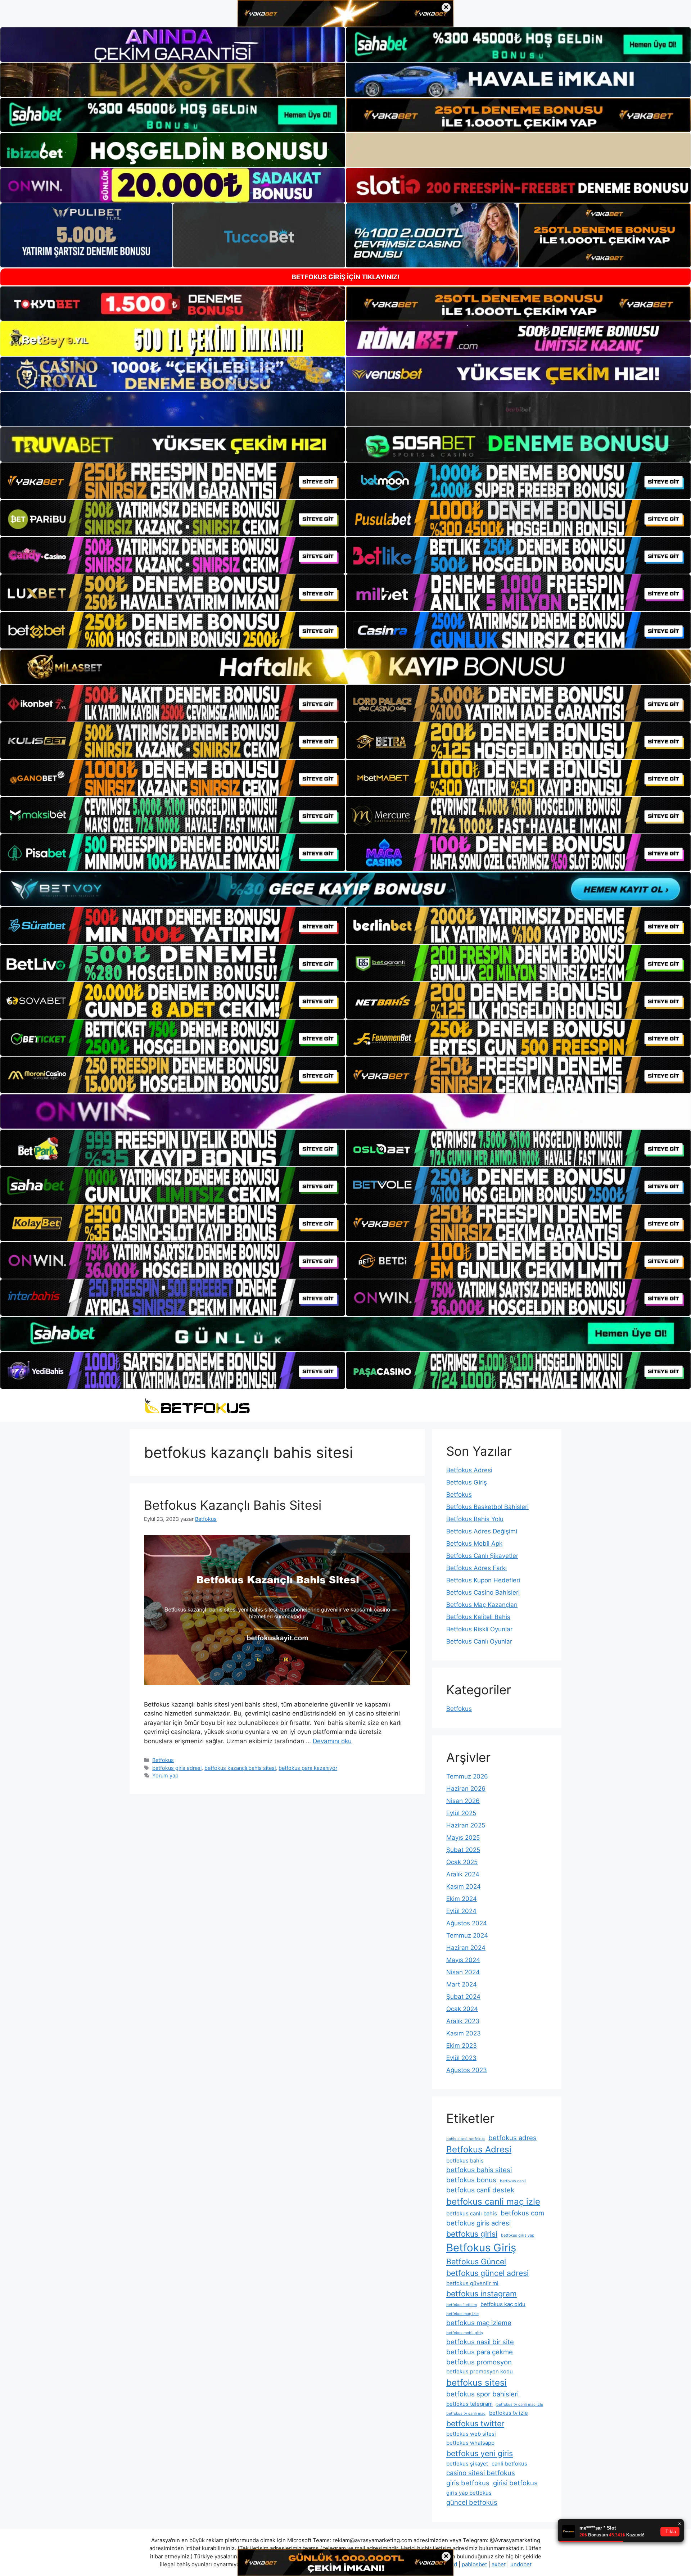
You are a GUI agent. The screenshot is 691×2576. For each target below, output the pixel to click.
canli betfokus (509, 2464)
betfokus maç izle (462, 2314)
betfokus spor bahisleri (482, 2394)
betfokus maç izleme (479, 2323)
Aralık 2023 (463, 2021)
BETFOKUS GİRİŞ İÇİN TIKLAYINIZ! (346, 277)
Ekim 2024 (462, 1899)
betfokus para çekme (480, 2352)
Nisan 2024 (463, 1972)
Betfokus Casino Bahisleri (483, 1592)
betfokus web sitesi (471, 2434)
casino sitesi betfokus (481, 2473)
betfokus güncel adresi (487, 2273)
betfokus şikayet (467, 2464)
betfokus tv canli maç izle (520, 2405)
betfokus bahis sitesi (479, 2170)
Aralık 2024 (463, 1874)
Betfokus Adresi (469, 1470)
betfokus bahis (465, 2161)
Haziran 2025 (466, 1825)
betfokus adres (512, 2138)
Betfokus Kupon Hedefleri (483, 1580)
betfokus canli (513, 2181)
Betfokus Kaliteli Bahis (478, 1617)
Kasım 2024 (464, 1886)
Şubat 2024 (463, 1997)
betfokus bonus (471, 2180)
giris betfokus (468, 2483)
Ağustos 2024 (467, 1923)
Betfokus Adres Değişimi (482, 1531)
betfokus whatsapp (470, 2443)
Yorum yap (165, 1775)
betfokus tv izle (509, 2413)
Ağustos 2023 (467, 2070)
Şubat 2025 (463, 1850)
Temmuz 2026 (467, 1776)
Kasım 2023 (464, 2033)
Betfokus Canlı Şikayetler (482, 1556)
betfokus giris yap (518, 2235)
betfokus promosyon (479, 2362)
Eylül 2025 (461, 1813)
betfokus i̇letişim (462, 2305)
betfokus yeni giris (480, 2453)
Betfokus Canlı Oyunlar (479, 1641)
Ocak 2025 (462, 1862)
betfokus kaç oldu (503, 2304)
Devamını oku (332, 1741)
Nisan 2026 (463, 1801)
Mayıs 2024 (463, 1960)
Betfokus (163, 1760)
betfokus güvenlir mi (472, 2283)
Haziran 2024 (466, 1948)
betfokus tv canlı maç (466, 2414)
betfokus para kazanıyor (308, 1768)
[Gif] (345, 667)
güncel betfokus (472, 2502)
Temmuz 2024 (467, 1935)
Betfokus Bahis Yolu (475, 1519)
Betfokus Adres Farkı (477, 1568)
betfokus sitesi (477, 2383)
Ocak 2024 (462, 2009)
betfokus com (522, 2213)
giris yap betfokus (469, 2493)
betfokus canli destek (480, 2190)
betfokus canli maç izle (493, 2202)
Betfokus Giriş (467, 1482)
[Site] (173, 481)
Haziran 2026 (466, 1789)
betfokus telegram (469, 2404)
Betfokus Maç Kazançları (482, 1605)
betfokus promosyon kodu (480, 2371)
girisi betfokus (515, 2483)
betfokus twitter (475, 2423)
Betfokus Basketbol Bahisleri (487, 1507)
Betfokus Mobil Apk (474, 1544)
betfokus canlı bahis (472, 2213)
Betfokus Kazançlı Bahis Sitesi (233, 1505)
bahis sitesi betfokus (466, 2139)
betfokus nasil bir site (480, 2342)
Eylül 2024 (461, 1911)
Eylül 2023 (461, 2058)
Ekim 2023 (462, 2046)
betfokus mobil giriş (465, 2333)
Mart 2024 (462, 1984)
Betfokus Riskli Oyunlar (479, 1629)
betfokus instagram (482, 2293)
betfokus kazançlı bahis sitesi (240, 1768)
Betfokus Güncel (476, 2261)
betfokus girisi (472, 2234)
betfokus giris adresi (177, 1768)
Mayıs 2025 (463, 1838)
